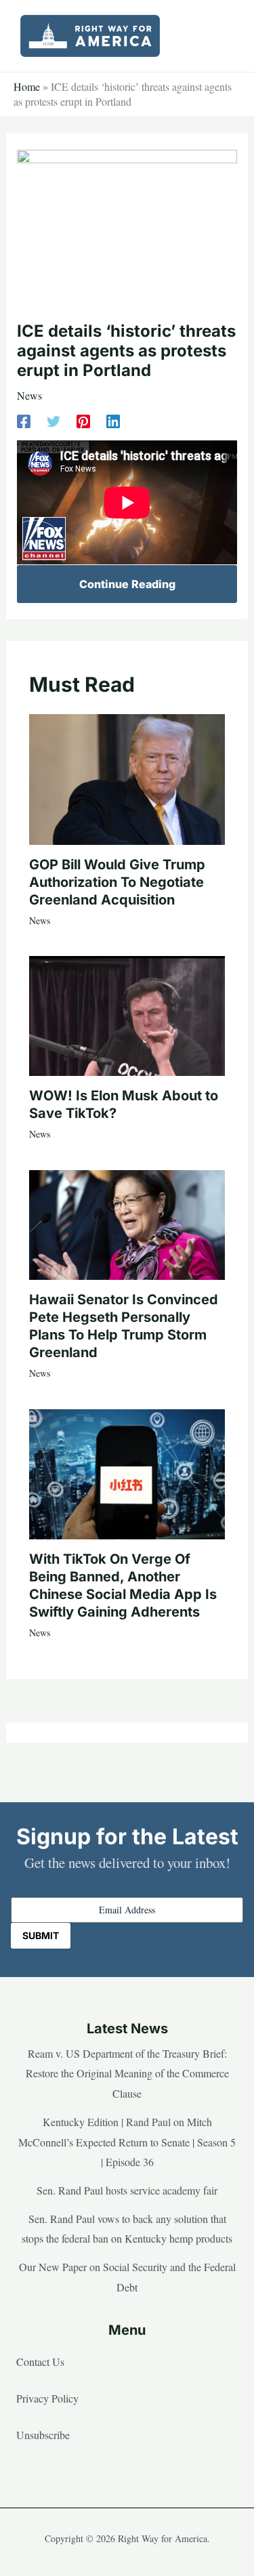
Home (27, 86)
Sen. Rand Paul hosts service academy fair (127, 2190)
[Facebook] (24, 420)
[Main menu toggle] (223, 36)
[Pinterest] (83, 420)
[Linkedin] (113, 420)
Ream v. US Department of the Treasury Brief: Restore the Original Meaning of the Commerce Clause (127, 2073)
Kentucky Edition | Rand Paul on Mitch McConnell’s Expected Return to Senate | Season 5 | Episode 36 (127, 2142)
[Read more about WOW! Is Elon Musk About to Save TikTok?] (127, 1014)
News (29, 395)
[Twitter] (54, 420)
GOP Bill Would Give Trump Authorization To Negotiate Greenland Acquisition (117, 882)
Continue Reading (127, 584)
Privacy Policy (47, 2398)
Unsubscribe (43, 2435)
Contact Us (40, 2362)
